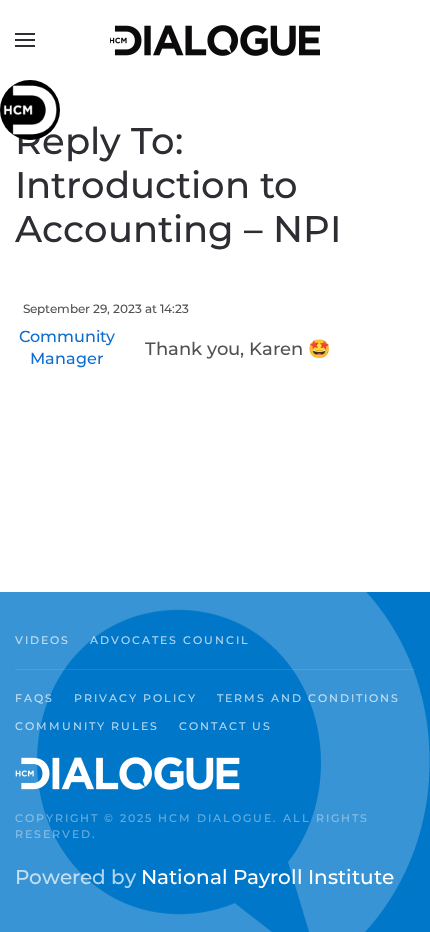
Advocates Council (170, 640)
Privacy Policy (135, 698)
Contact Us (225, 726)
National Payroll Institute (267, 877)
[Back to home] (215, 40)
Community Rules (87, 726)
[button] (25, 40)
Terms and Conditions (308, 698)
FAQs (34, 698)
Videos (42, 640)
